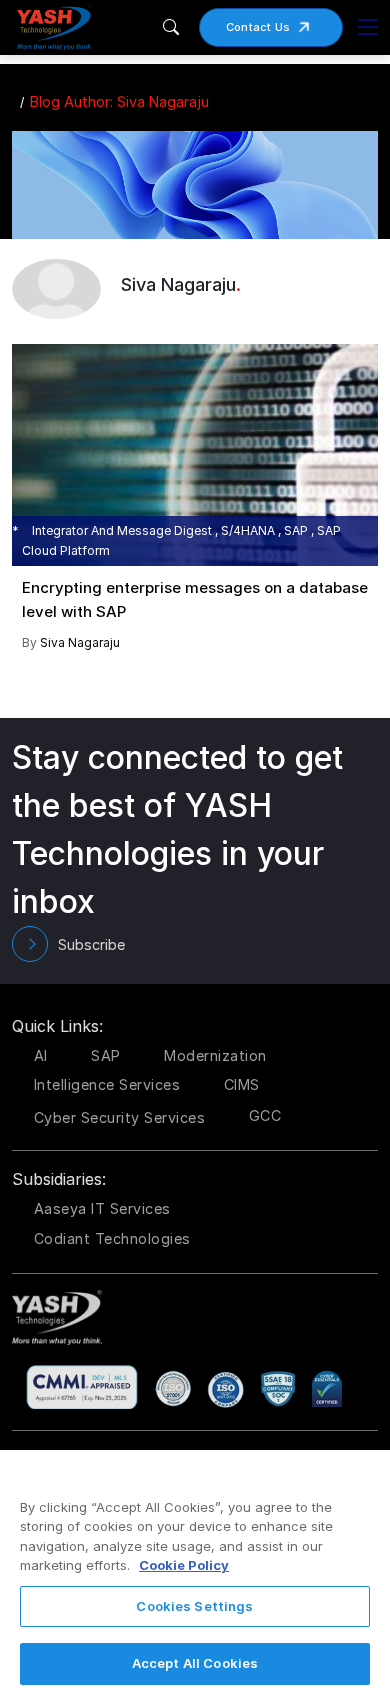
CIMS (242, 1084)
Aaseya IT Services (102, 1208)
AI (41, 1055)
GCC (265, 1115)
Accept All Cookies (195, 1663)
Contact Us (258, 27)
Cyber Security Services (120, 1117)
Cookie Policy (184, 1565)
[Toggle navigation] (368, 27)
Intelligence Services (107, 1084)
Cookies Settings (194, 1606)
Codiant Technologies (112, 1238)
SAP (106, 1055)
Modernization (215, 1055)
